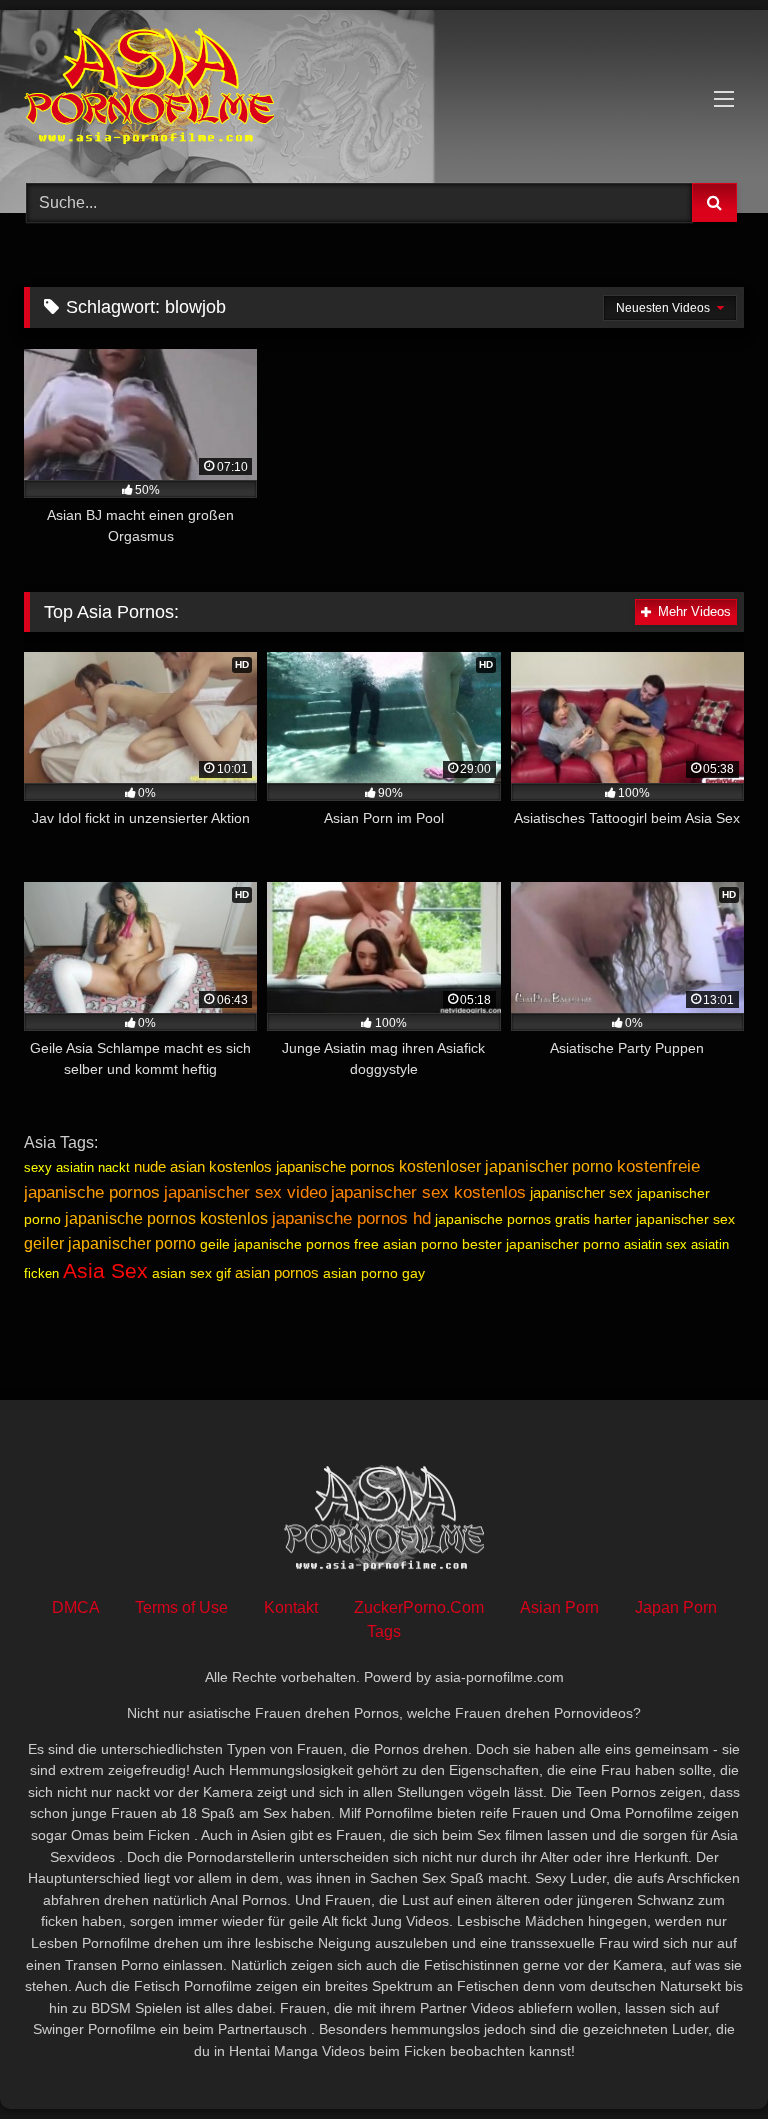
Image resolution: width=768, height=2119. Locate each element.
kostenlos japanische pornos (302, 1166)
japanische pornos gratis (512, 1219)
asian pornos (277, 1272)
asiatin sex (655, 1244)
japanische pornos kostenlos (166, 1218)
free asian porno (406, 1244)
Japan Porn (676, 1607)
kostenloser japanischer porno (506, 1166)
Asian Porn (559, 1607)
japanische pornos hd (351, 1218)
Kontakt (291, 1607)
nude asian (169, 1166)
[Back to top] (706, 2059)
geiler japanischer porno (110, 1243)
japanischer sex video (245, 1192)
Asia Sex (105, 1271)
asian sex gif (191, 1273)
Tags (384, 1631)
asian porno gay (374, 1273)
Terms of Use (181, 1607)
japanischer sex (581, 1192)
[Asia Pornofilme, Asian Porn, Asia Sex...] (384, 89)
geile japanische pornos (275, 1244)
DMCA (75, 1607)
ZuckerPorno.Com (419, 1607)
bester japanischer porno (541, 1244)
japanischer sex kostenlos (428, 1192)
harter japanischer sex (664, 1219)
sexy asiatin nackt (77, 1167)
